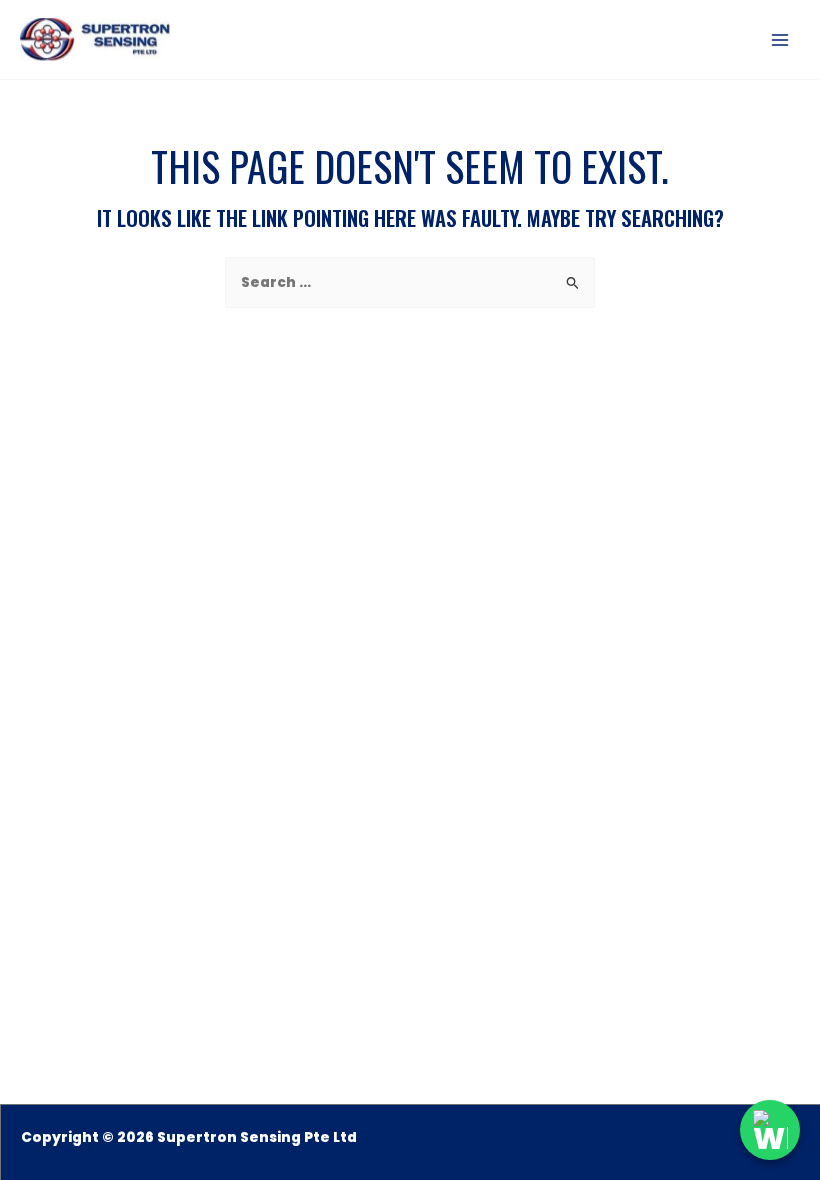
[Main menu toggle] (780, 39)
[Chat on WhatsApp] (770, 1130)
